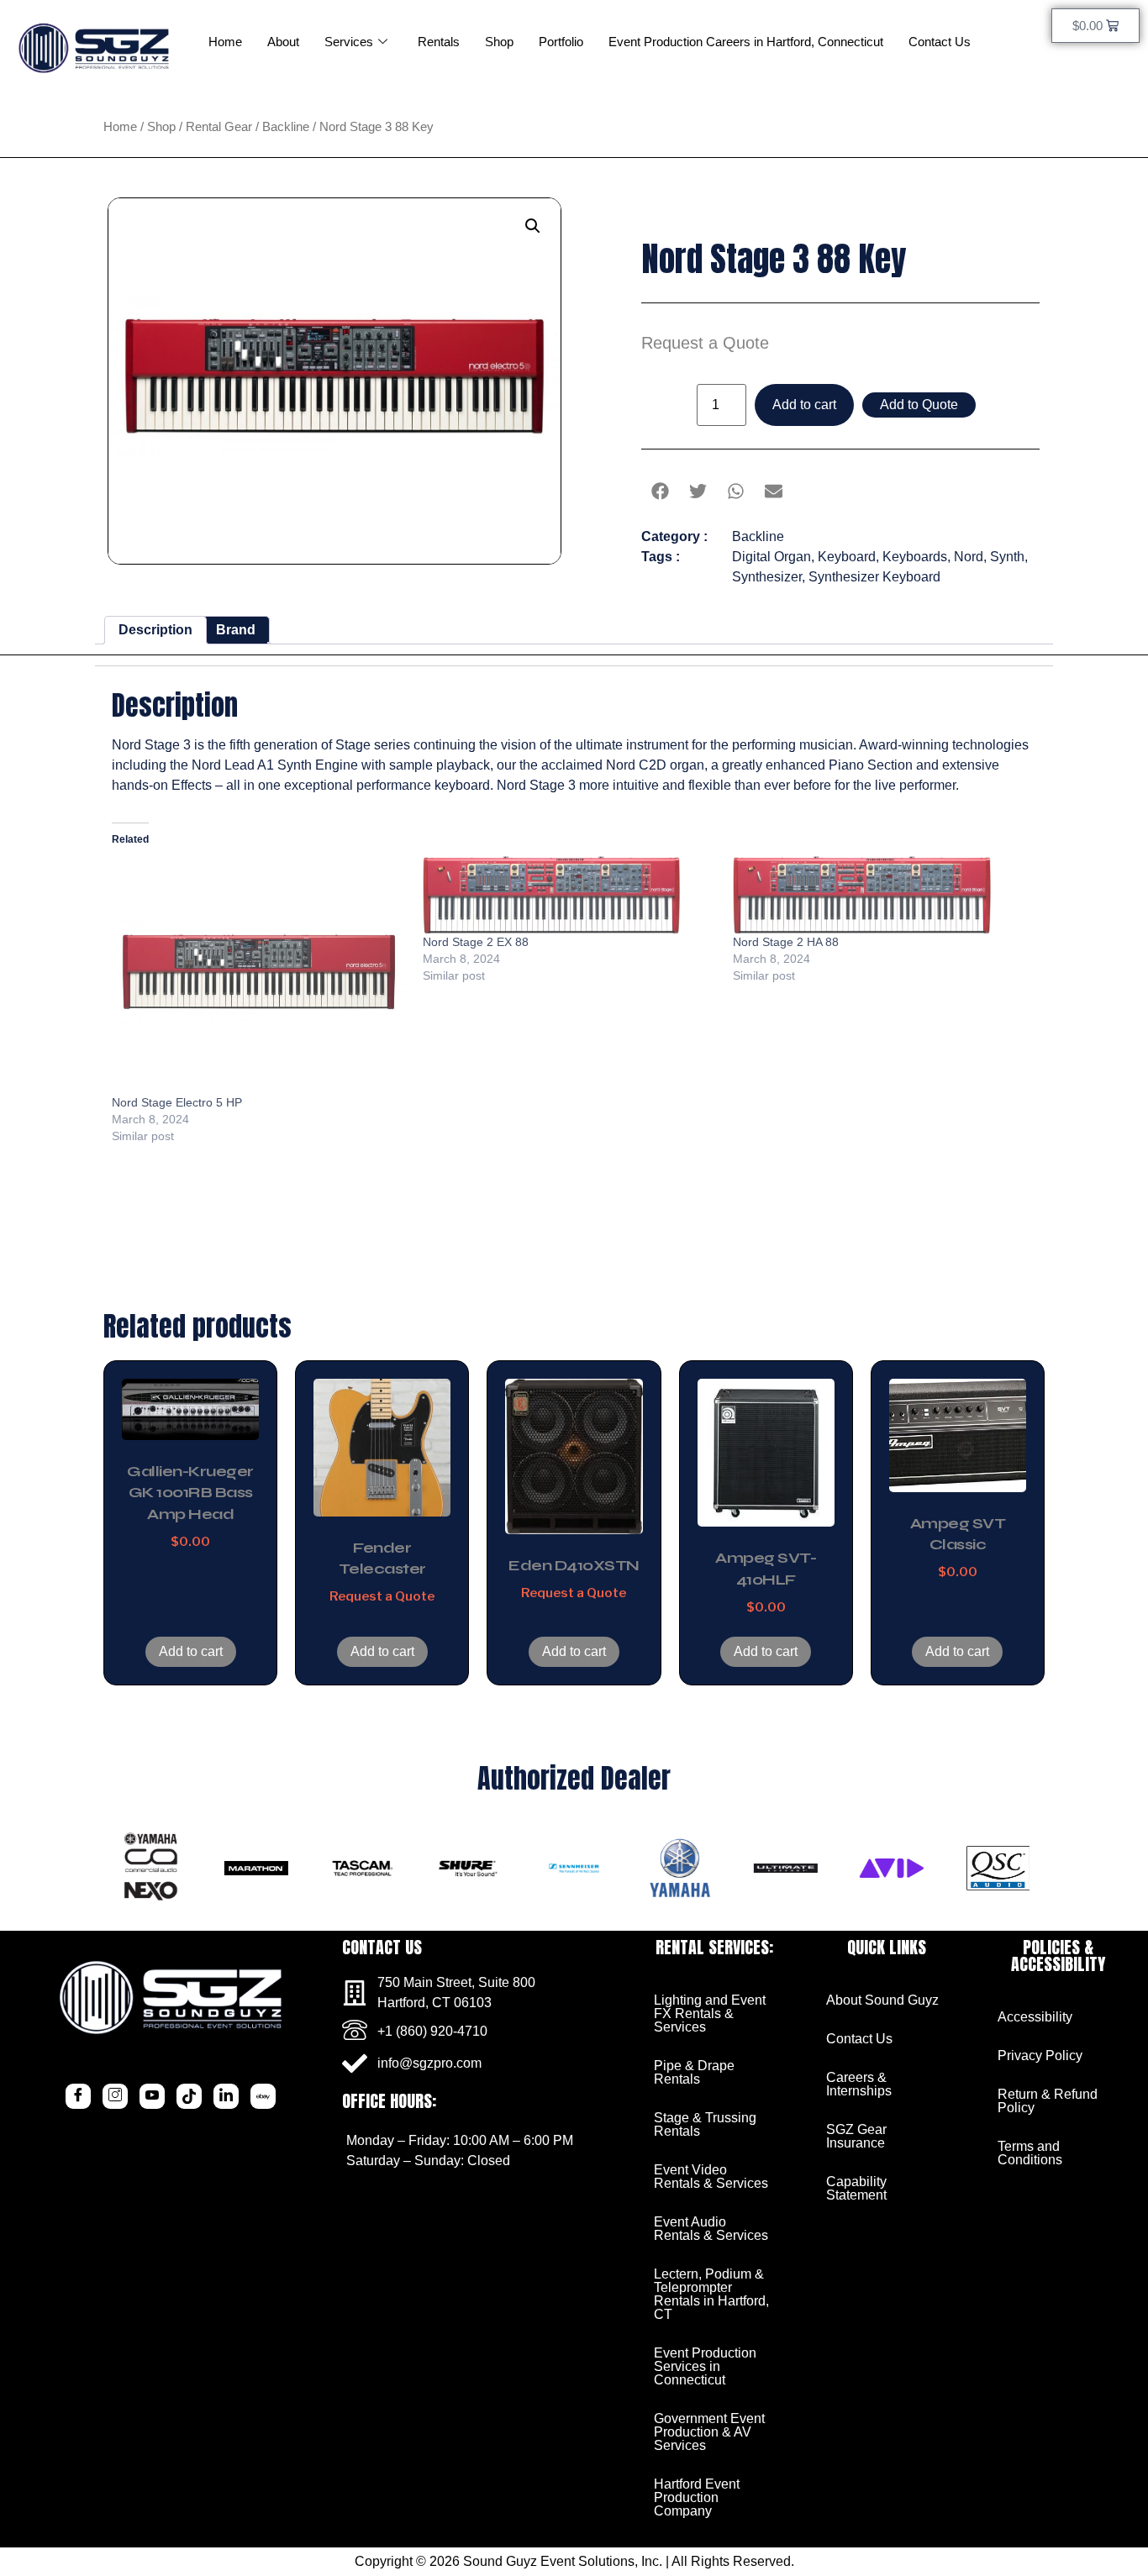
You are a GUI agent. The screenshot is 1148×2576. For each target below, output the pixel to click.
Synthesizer (767, 577)
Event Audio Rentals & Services (711, 2229)
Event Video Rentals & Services (711, 2176)
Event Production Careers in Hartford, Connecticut (746, 42)
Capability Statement (856, 2188)
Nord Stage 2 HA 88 (786, 942)
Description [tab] (155, 630)
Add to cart (804, 405)
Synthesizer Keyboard (874, 577)
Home (225, 42)
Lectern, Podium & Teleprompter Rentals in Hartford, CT (711, 2294)
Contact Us (940, 42)
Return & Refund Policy (1048, 2101)
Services (349, 42)
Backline (286, 127)
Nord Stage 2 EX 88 (476, 942)
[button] (533, 226)
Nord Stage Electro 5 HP (177, 1102)
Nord (969, 557)
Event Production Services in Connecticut (705, 2366)
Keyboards (915, 557)
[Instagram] (115, 2096)
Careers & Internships (859, 2084)
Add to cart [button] (191, 1651)
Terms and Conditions (1030, 2153)
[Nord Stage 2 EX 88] (570, 895)
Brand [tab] (236, 630)
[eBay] (263, 2096)
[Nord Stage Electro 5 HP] (259, 975)
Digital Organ (771, 557)
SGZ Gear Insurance (856, 2136)
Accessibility (1035, 2017)
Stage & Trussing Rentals (705, 2124)
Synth (1007, 557)
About (283, 42)
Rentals (439, 42)
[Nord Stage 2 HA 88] (880, 895)
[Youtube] (152, 2096)
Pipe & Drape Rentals (694, 2072)
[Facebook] (78, 2096)
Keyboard (847, 557)
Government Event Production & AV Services (709, 2432)
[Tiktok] (189, 2096)
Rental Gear (219, 127)
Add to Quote (919, 405)
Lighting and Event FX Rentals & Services (710, 2013)
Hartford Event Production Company (697, 2497)
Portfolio (561, 42)
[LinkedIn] (226, 2096)
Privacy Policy (1040, 2056)
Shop (499, 42)
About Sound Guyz (882, 2000)
